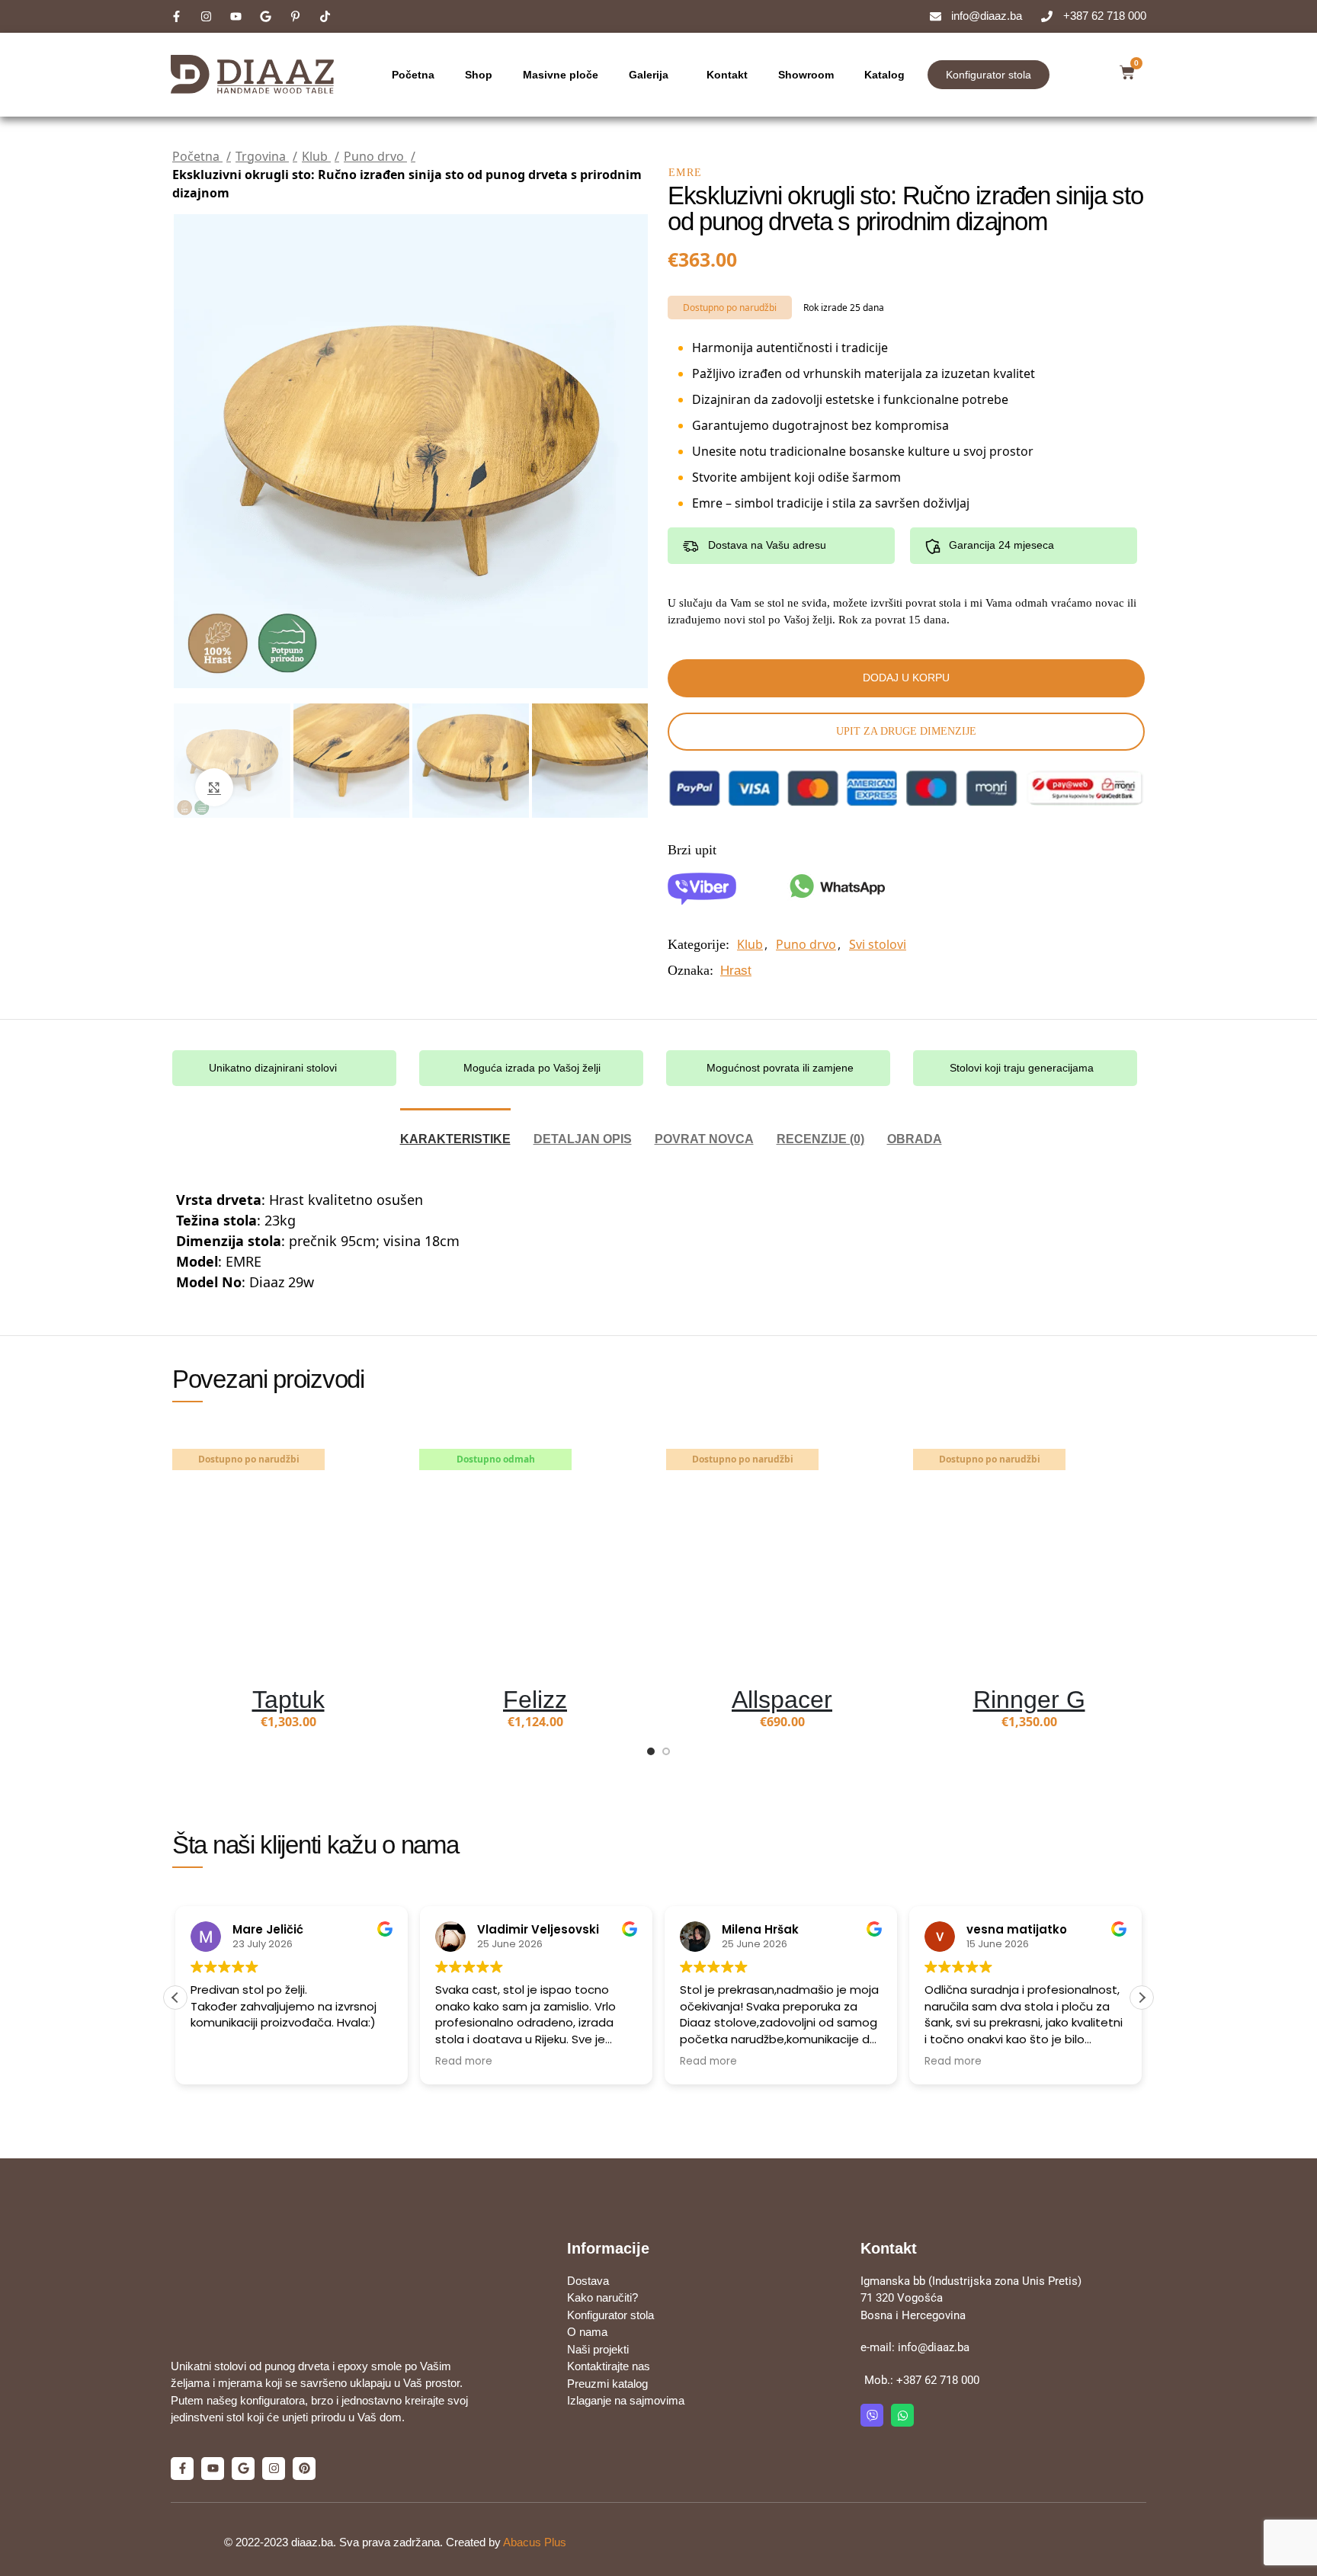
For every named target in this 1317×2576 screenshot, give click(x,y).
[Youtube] (213, 2424)
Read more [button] (219, 2062)
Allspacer (782, 1700)
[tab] (455, 1131)
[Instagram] (274, 2424)
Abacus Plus (535, 2493)
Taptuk (288, 1700)
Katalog (884, 75)
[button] (1142, 1998)
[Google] (243, 2424)
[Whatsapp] (902, 2415)
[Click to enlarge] (214, 787)
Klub (316, 156)
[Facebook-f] (182, 2424)
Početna (413, 75)
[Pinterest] (304, 2424)
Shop (479, 75)
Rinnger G (1029, 1700)
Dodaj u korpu (906, 678)
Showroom (806, 75)
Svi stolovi (878, 944)
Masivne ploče (561, 75)
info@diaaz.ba (934, 2347)
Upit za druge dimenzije (906, 731)
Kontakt (727, 75)
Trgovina (262, 156)
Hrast (736, 971)
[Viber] (872, 2415)
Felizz (535, 1700)
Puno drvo (375, 156)
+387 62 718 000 (938, 2380)
